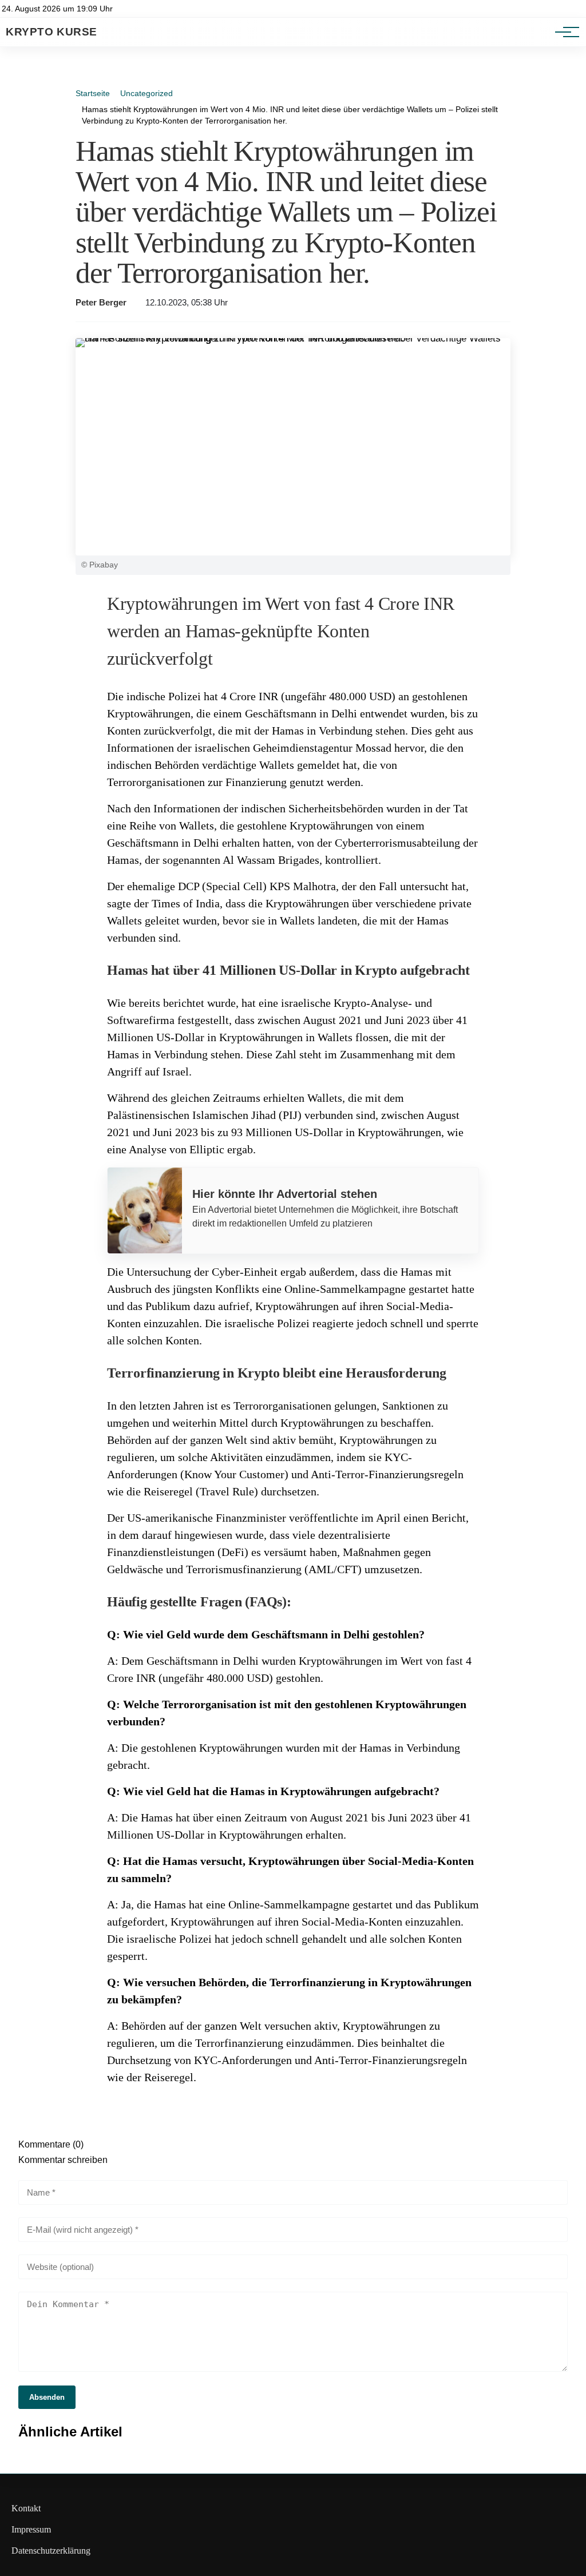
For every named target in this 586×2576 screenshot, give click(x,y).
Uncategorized (146, 93)
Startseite (93, 93)
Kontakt (26, 2508)
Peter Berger (101, 303)
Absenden (47, 2397)
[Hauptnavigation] (563, 32)
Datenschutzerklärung (51, 2551)
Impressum (31, 2529)
